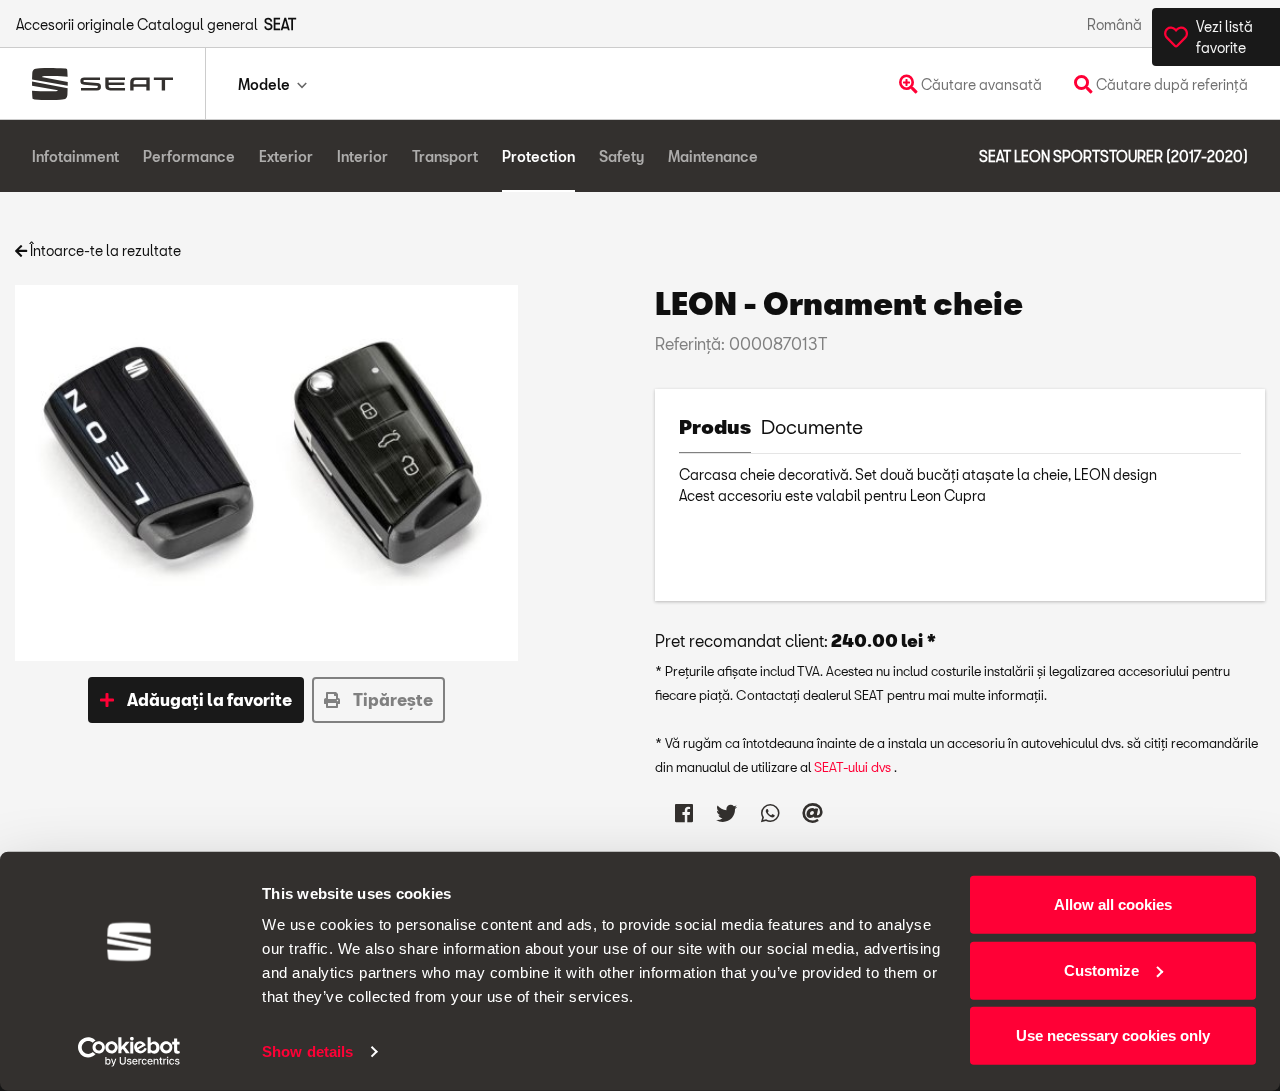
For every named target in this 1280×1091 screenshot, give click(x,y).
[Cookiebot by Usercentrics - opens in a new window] (129, 1052)
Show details (307, 1051)
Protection (538, 156)
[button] (196, 700)
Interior (362, 156)
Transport (445, 156)
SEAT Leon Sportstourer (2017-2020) (1113, 156)
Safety (621, 156)
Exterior (286, 156)
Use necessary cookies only (1113, 1035)
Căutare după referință (1170, 84)
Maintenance (713, 156)
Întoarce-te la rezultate (104, 250)
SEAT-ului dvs (854, 767)
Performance (189, 156)
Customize (1101, 969)
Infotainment (75, 156)
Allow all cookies (1113, 904)
